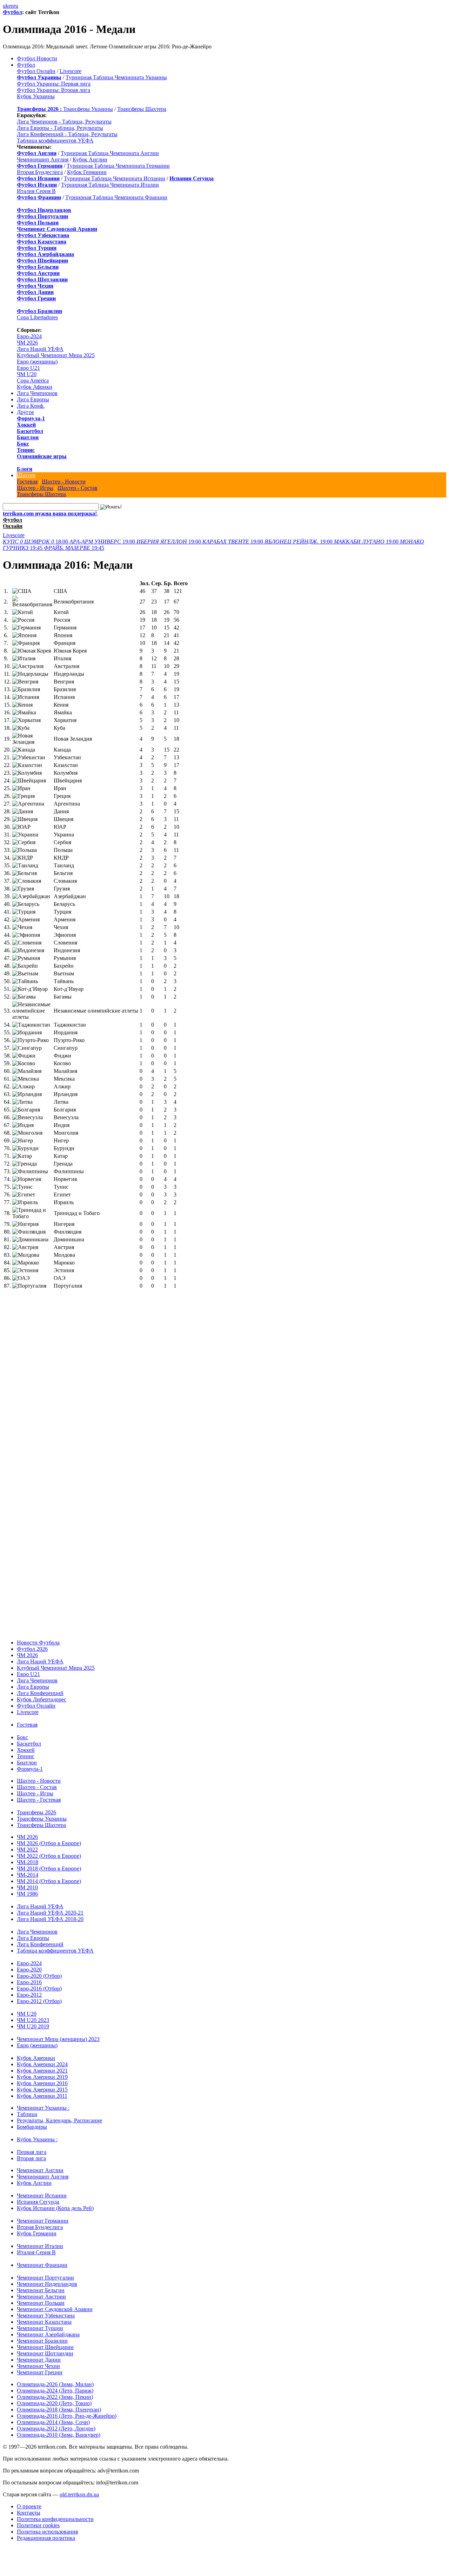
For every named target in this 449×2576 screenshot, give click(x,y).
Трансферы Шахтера (142, 109)
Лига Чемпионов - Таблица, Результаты (64, 122)
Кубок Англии (90, 159)
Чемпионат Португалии (45, 2271)
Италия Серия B (36, 191)
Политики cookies (38, 2518)
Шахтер (26, 475)
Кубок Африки (35, 387)
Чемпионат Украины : (43, 2101)
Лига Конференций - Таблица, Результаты (67, 134)
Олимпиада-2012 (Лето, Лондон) (56, 2421)
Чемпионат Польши (41, 2296)
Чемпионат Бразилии (42, 2334)
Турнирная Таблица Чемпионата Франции (116, 197)
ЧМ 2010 (27, 1880)
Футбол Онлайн (36, 71)
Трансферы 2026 (36, 1805)
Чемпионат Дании (39, 2353)
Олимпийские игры (42, 456)
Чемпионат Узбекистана (46, 2308)
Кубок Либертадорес (42, 1692)
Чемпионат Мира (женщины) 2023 (58, 2032)
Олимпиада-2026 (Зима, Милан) (55, 2377)
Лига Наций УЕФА (40, 349)
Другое (25, 412)
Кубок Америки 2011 (42, 2089)
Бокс (23, 444)
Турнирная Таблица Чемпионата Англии (110, 153)
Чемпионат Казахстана (44, 2315)
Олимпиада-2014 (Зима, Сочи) (53, 2415)
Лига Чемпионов (37, 393)
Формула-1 (31, 418)
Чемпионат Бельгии (41, 2283)
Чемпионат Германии (43, 2214)
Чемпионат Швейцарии (45, 2340)
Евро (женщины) (37, 362)
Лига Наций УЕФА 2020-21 (50, 1906)
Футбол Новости (37, 58)
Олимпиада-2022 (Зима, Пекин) (55, 2390)
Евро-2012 (29, 1988)
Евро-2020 (29, 1963)
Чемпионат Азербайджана (48, 2327)
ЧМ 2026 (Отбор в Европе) (49, 1836)
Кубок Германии (87, 172)
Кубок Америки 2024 (42, 2057)
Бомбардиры (32, 2120)
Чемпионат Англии (40, 2163)
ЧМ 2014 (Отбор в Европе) (49, 1874)
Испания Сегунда (38, 2195)
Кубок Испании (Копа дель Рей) (55, 2201)
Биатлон (28, 437)
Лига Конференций (40, 1686)
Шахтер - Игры (35, 488)
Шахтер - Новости (64, 482)
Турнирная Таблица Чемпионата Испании (115, 178)
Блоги (25, 469)
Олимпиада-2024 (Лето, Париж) (55, 2384)
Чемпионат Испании (42, 2188)
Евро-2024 (29, 336)
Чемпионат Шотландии (45, 2346)
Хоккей (26, 425)
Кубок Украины (36, 96)
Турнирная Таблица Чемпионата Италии (110, 185)
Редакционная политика (46, 2531)
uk (6, 6)
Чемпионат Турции (40, 2321)
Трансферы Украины (88, 109)
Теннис (26, 450)
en (11, 6)
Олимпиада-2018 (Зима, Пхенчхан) (59, 2403)
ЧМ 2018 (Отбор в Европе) (49, 1861)
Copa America (33, 381)
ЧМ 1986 (27, 1887)
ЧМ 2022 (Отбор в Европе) (49, 1849)
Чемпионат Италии (40, 2239)
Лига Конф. (31, 406)
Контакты (29, 2506)
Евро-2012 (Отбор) (39, 1994)
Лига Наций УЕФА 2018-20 (50, 1912)
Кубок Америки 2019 (42, 2070)
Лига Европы (33, 399)
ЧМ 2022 (27, 1843)
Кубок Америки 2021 (42, 2064)
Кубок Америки (36, 2051)
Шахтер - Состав (78, 488)
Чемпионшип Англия (43, 159)
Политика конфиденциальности (55, 2512)
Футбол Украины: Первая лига (54, 84)
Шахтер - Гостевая (39, 1793)
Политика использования (47, 2525)
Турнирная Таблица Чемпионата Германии (118, 166)
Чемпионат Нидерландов (47, 2277)
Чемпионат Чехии (38, 2359)
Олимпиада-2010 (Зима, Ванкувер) (59, 2428)
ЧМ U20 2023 (33, 2013)
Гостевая (27, 482)
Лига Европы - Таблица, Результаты (60, 128)
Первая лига (32, 2145)
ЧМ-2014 (28, 1868)
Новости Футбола (38, 1636)
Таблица (27, 2107)
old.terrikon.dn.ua (79, 2487)
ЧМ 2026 (27, 343)
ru (16, 6)
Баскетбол (30, 431)
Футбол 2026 (32, 1642)
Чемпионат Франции (42, 2258)
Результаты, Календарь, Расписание (59, 2113)
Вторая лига (31, 2151)
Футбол (12, 12)
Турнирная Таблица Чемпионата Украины (116, 77)
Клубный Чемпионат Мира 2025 (56, 355)
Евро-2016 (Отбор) (39, 1981)
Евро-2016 (29, 1975)
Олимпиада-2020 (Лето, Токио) (54, 2396)
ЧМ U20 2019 (33, 2019)
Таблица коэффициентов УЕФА (55, 141)
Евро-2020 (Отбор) (39, 1969)
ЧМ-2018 (28, 1855)
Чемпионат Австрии (41, 2290)
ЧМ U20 (27, 374)
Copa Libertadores (37, 317)
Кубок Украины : (37, 2132)
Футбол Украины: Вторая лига (53, 90)
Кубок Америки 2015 (42, 2083)
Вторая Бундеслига (40, 172)
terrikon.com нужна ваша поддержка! (50, 513)
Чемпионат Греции (40, 2365)
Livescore (71, 71)
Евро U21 (28, 368)
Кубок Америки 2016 (42, 2076)
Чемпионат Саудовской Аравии (55, 2302)
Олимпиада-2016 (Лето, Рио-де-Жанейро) (67, 2409)
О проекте (29, 2499)
